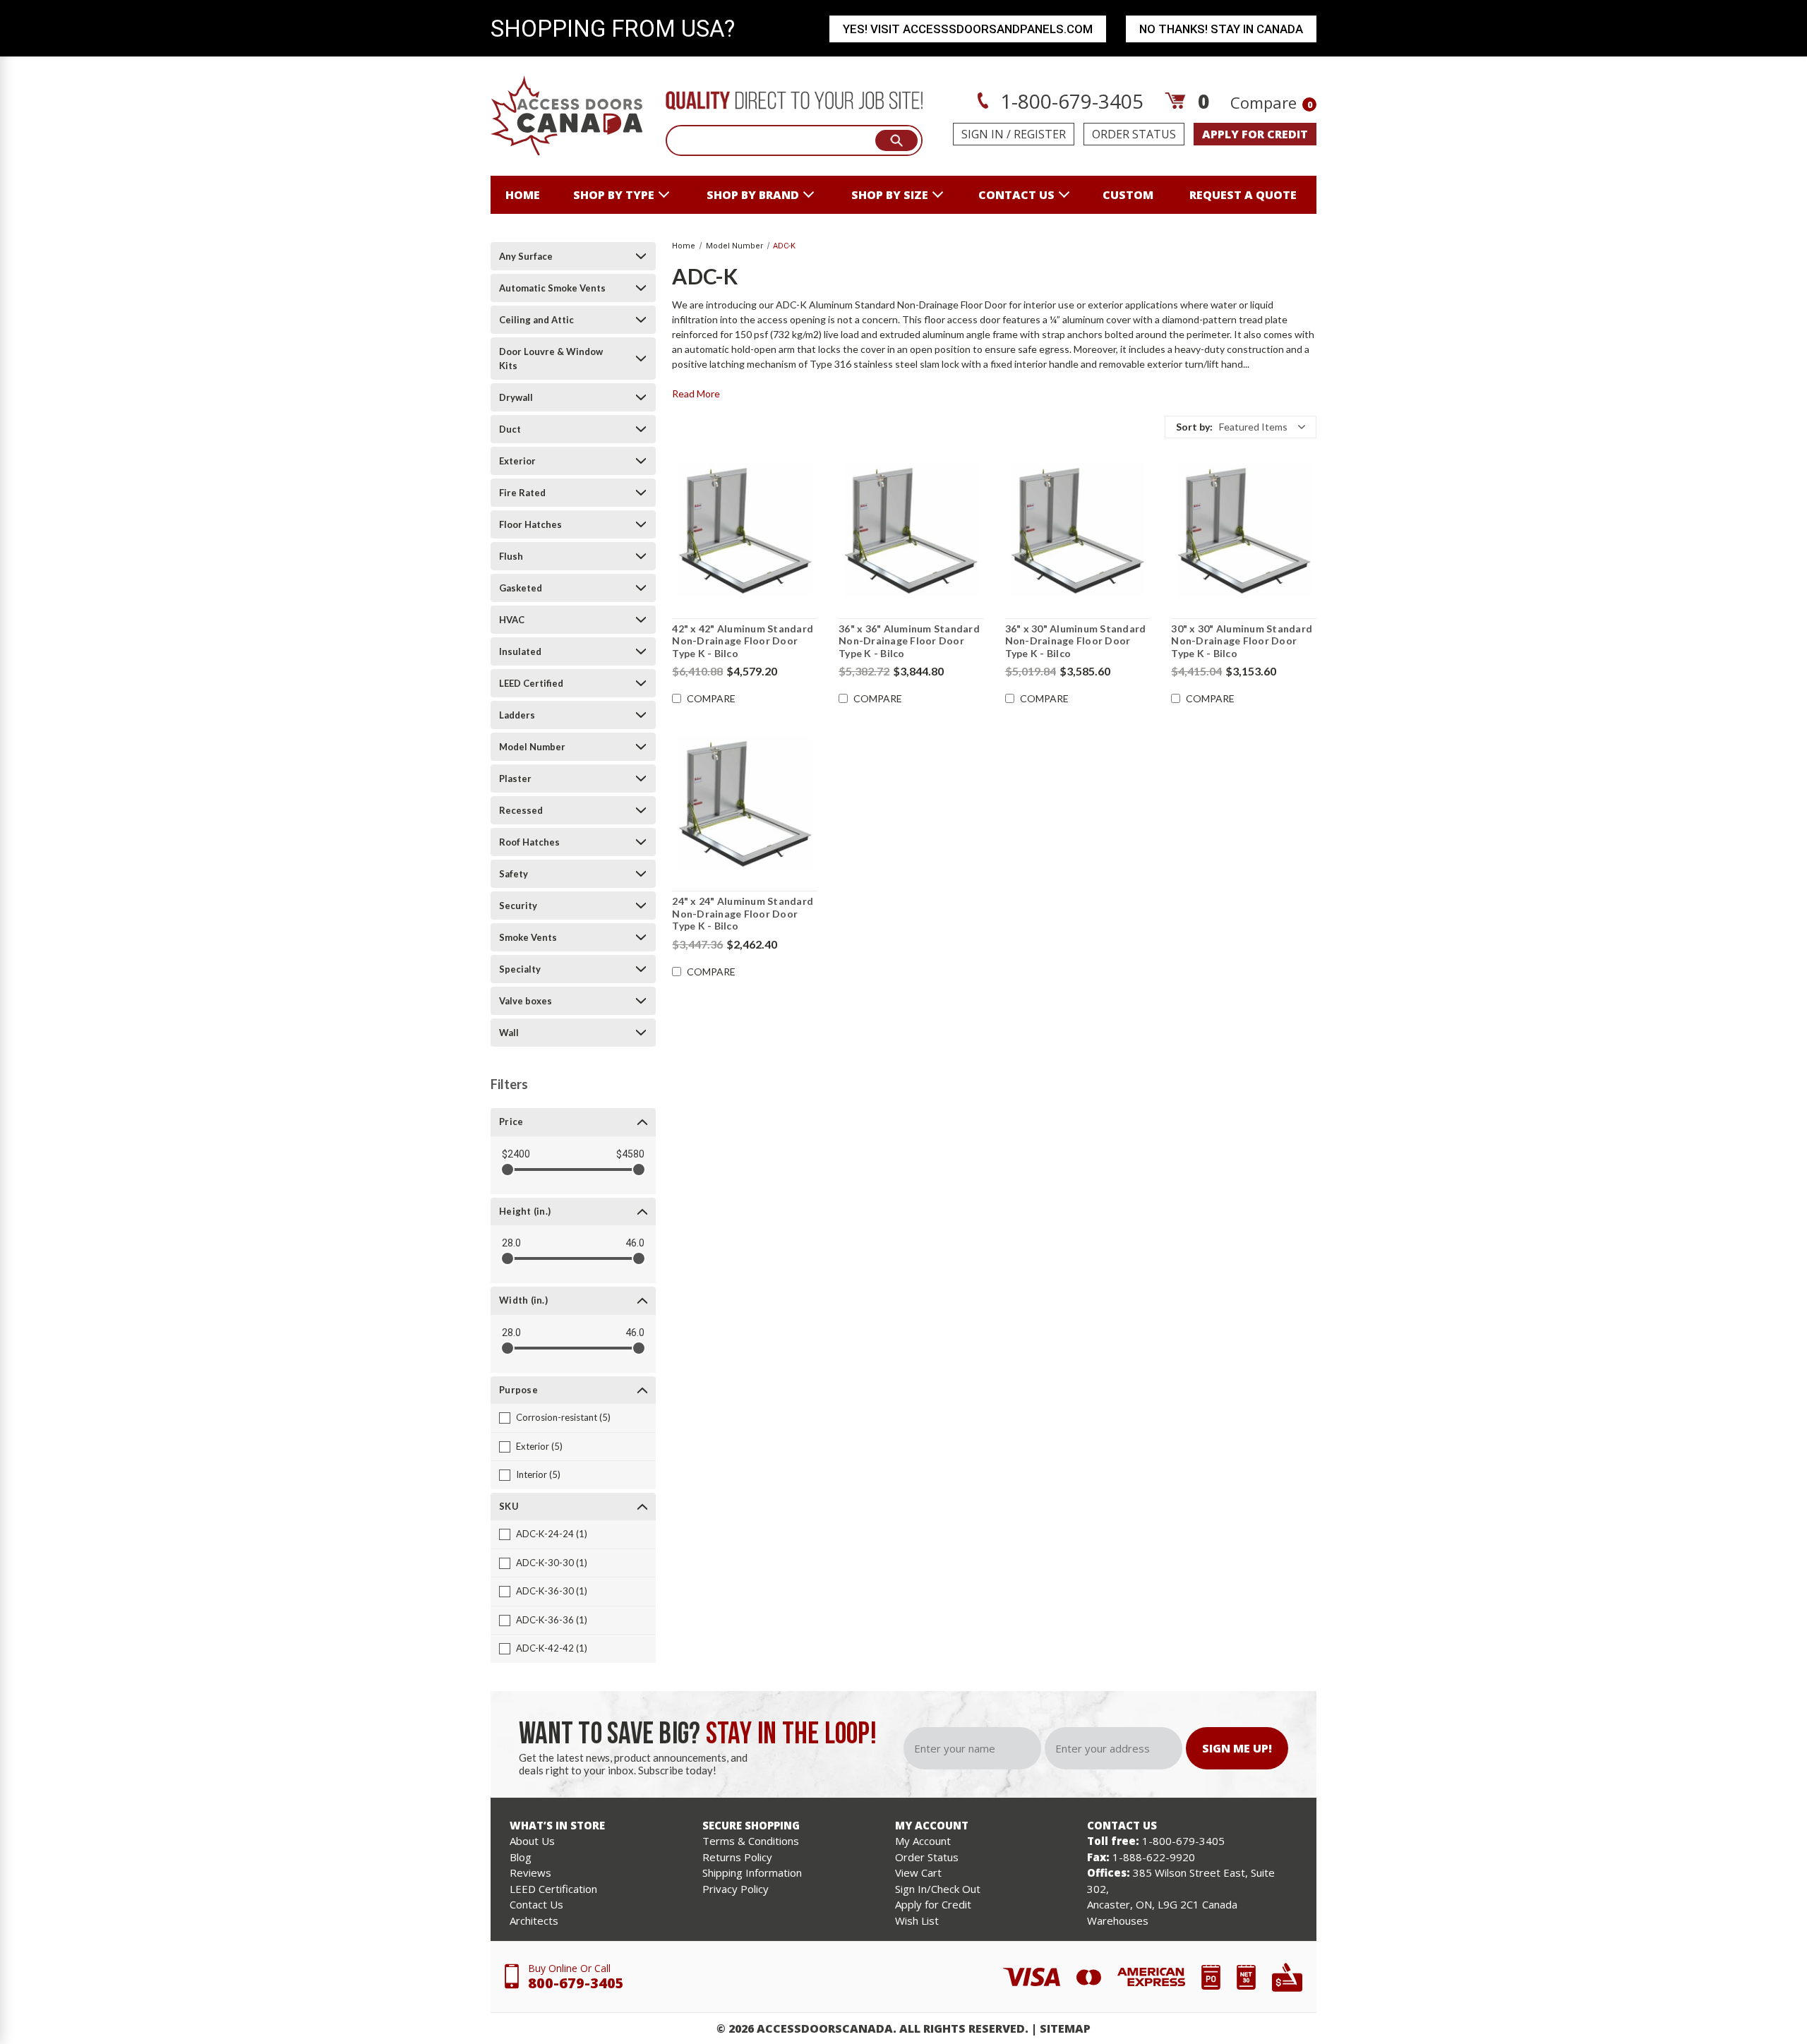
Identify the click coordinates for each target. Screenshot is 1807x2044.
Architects (534, 1920)
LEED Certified (531, 683)
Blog (521, 1857)
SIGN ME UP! (1237, 1748)
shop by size (890, 195)
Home (523, 195)
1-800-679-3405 (1069, 101)
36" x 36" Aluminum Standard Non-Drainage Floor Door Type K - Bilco (909, 641)
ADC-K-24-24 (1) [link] (552, 1534)
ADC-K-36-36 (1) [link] (552, 1620)
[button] (1241, 427)
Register (1040, 134)
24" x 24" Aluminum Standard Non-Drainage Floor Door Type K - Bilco (743, 913)
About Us (532, 1841)
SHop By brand (753, 195)
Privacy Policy (736, 1889)
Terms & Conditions (751, 1841)
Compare (1271, 102)
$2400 (516, 1154)
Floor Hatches (530, 524)
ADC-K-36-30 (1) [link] (552, 1591)
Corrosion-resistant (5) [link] (563, 1417)
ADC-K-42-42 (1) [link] (552, 1648)
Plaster (515, 778)
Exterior (517, 461)
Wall (509, 1033)
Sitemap (1065, 2028)
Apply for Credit (933, 1904)
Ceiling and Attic (536, 320)
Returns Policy (737, 1857)
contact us (1016, 195)
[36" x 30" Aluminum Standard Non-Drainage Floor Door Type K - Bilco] (1078, 530)
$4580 (630, 1154)
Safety (514, 874)
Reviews (530, 1872)
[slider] (508, 1170)
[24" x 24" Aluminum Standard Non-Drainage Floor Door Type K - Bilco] (745, 802)
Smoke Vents (528, 937)
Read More (696, 393)
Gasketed (521, 588)
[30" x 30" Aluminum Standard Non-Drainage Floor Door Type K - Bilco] (1244, 530)
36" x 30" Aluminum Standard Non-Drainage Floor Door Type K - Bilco (1076, 641)
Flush (511, 556)
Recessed (521, 810)
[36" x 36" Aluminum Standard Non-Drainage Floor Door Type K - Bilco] (911, 530)
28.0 (511, 1243)
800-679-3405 (576, 1983)
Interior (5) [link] (538, 1474)
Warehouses (1118, 1920)
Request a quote (1243, 195)
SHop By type (614, 195)
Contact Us (536, 1904)
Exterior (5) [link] (539, 1446)
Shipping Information (752, 1872)
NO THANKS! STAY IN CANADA (1221, 29)
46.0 (635, 1243)
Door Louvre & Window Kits (551, 359)
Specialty (520, 969)
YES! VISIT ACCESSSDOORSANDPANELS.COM (968, 29)
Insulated (520, 651)
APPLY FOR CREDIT (1255, 134)
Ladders (517, 715)
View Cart (918, 1872)
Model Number (532, 747)
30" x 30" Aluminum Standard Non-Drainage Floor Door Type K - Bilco (1242, 641)
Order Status (1134, 134)
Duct (510, 429)
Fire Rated (522, 493)
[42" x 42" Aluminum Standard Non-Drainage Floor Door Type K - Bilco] (745, 530)
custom (1128, 195)
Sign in (983, 134)
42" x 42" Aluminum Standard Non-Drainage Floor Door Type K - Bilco (743, 641)
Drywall (516, 397)
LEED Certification (553, 1889)
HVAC (512, 620)
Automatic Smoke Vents (552, 288)
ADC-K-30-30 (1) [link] (552, 1563)
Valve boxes (526, 1001)
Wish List (917, 1920)
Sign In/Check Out (938, 1889)
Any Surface (526, 256)
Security (518, 906)
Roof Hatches (529, 842)
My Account (923, 1841)
